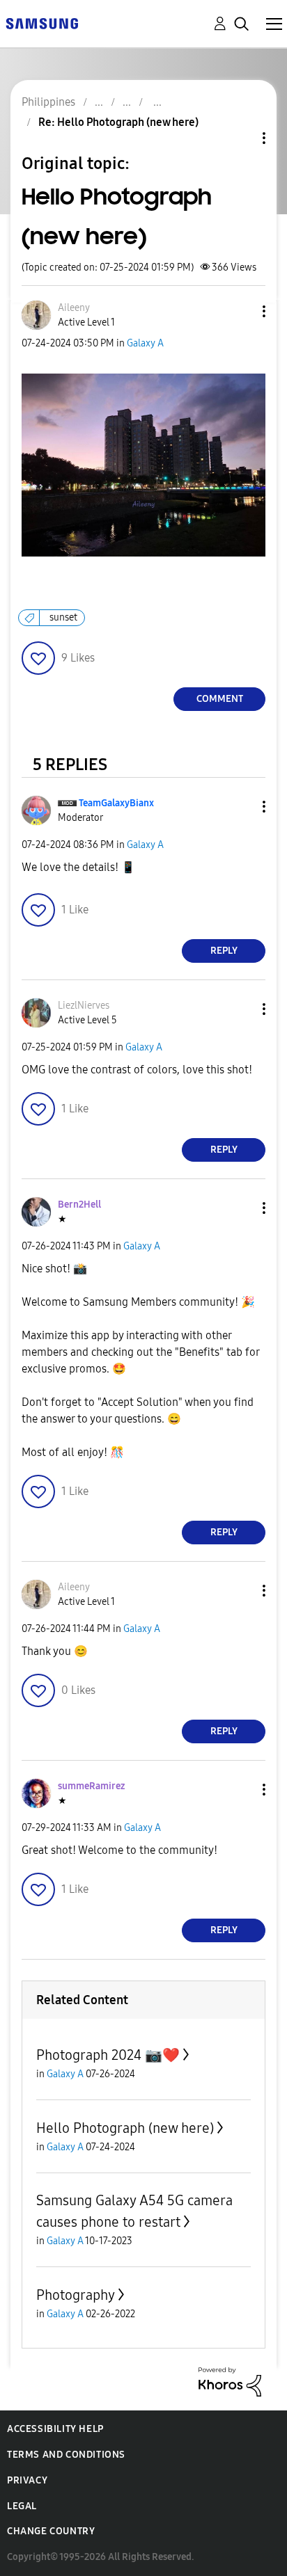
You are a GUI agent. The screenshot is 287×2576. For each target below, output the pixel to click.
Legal (22, 2506)
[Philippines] (42, 23)
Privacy (27, 2480)
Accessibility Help (55, 2429)
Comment (220, 699)
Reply (224, 951)
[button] (241, 311)
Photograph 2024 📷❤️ (108, 2055)
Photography (76, 2295)
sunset (63, 617)
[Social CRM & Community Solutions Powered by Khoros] (230, 2381)
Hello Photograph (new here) (125, 2128)
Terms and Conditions (66, 2455)
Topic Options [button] (240, 138)
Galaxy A (145, 343)
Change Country (51, 2531)
